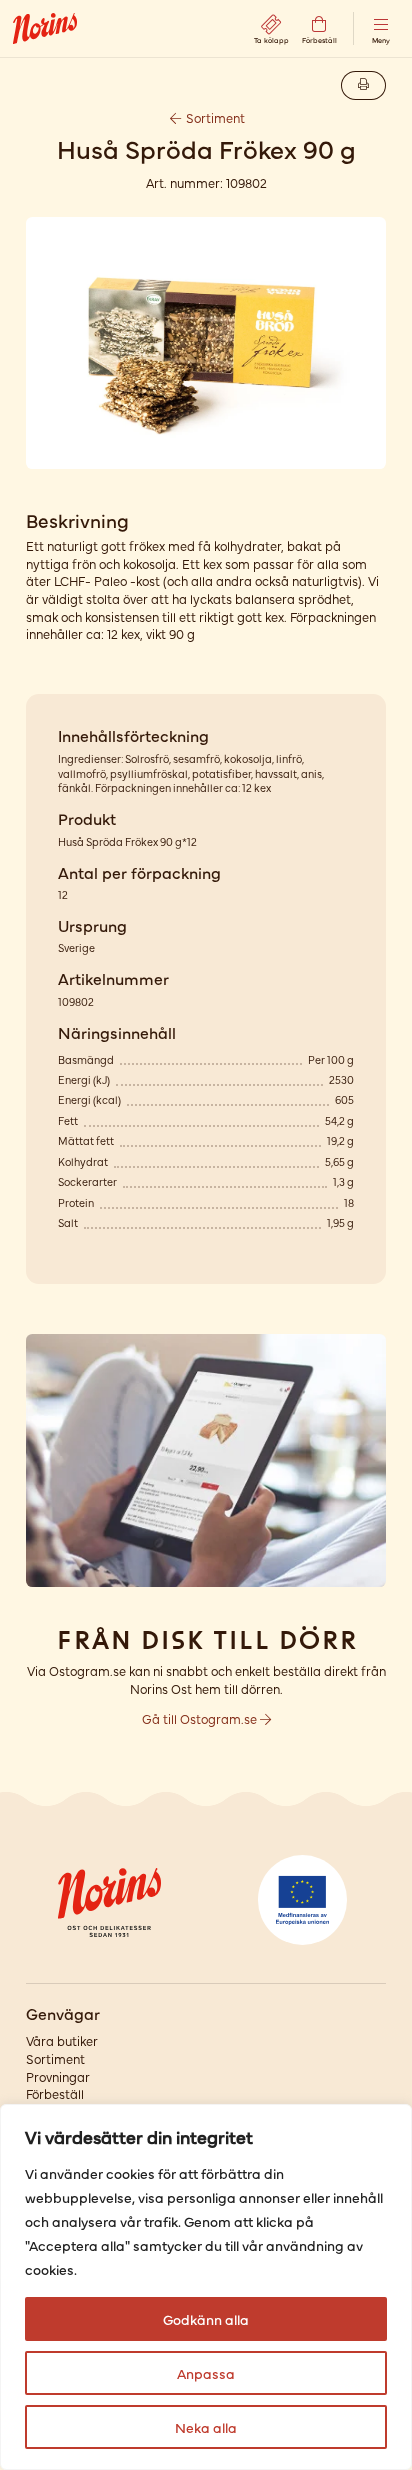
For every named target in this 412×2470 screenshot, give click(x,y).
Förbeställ (55, 2093)
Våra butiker (62, 2040)
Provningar (58, 2076)
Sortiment (214, 117)
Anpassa (206, 2373)
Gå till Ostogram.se (201, 1718)
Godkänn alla (206, 2319)
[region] (206, 2287)
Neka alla (206, 2427)
